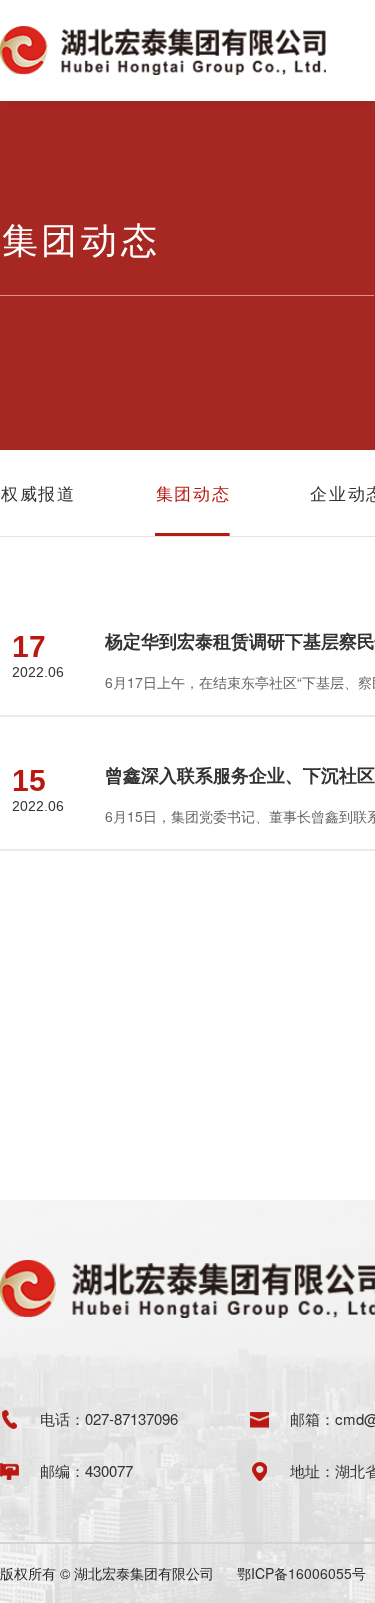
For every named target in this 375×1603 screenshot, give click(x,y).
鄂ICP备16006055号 (301, 1573)
